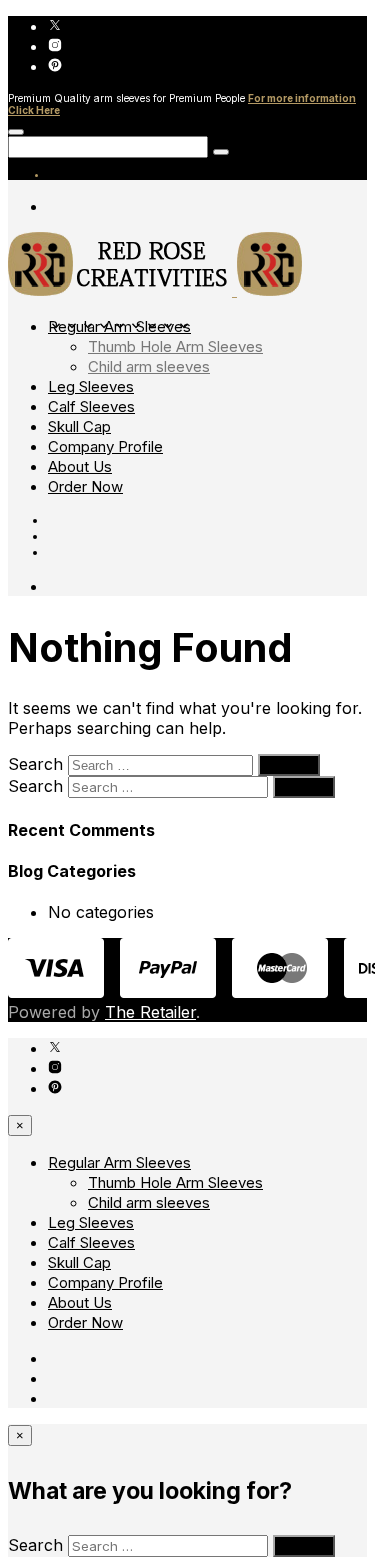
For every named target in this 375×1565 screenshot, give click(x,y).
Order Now (85, 486)
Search (35, 764)
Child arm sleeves (149, 366)
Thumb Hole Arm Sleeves (175, 346)
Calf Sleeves (91, 406)
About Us (80, 466)
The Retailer (150, 1012)
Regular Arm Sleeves (119, 326)
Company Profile (105, 446)
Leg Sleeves (91, 386)
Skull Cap (79, 426)
